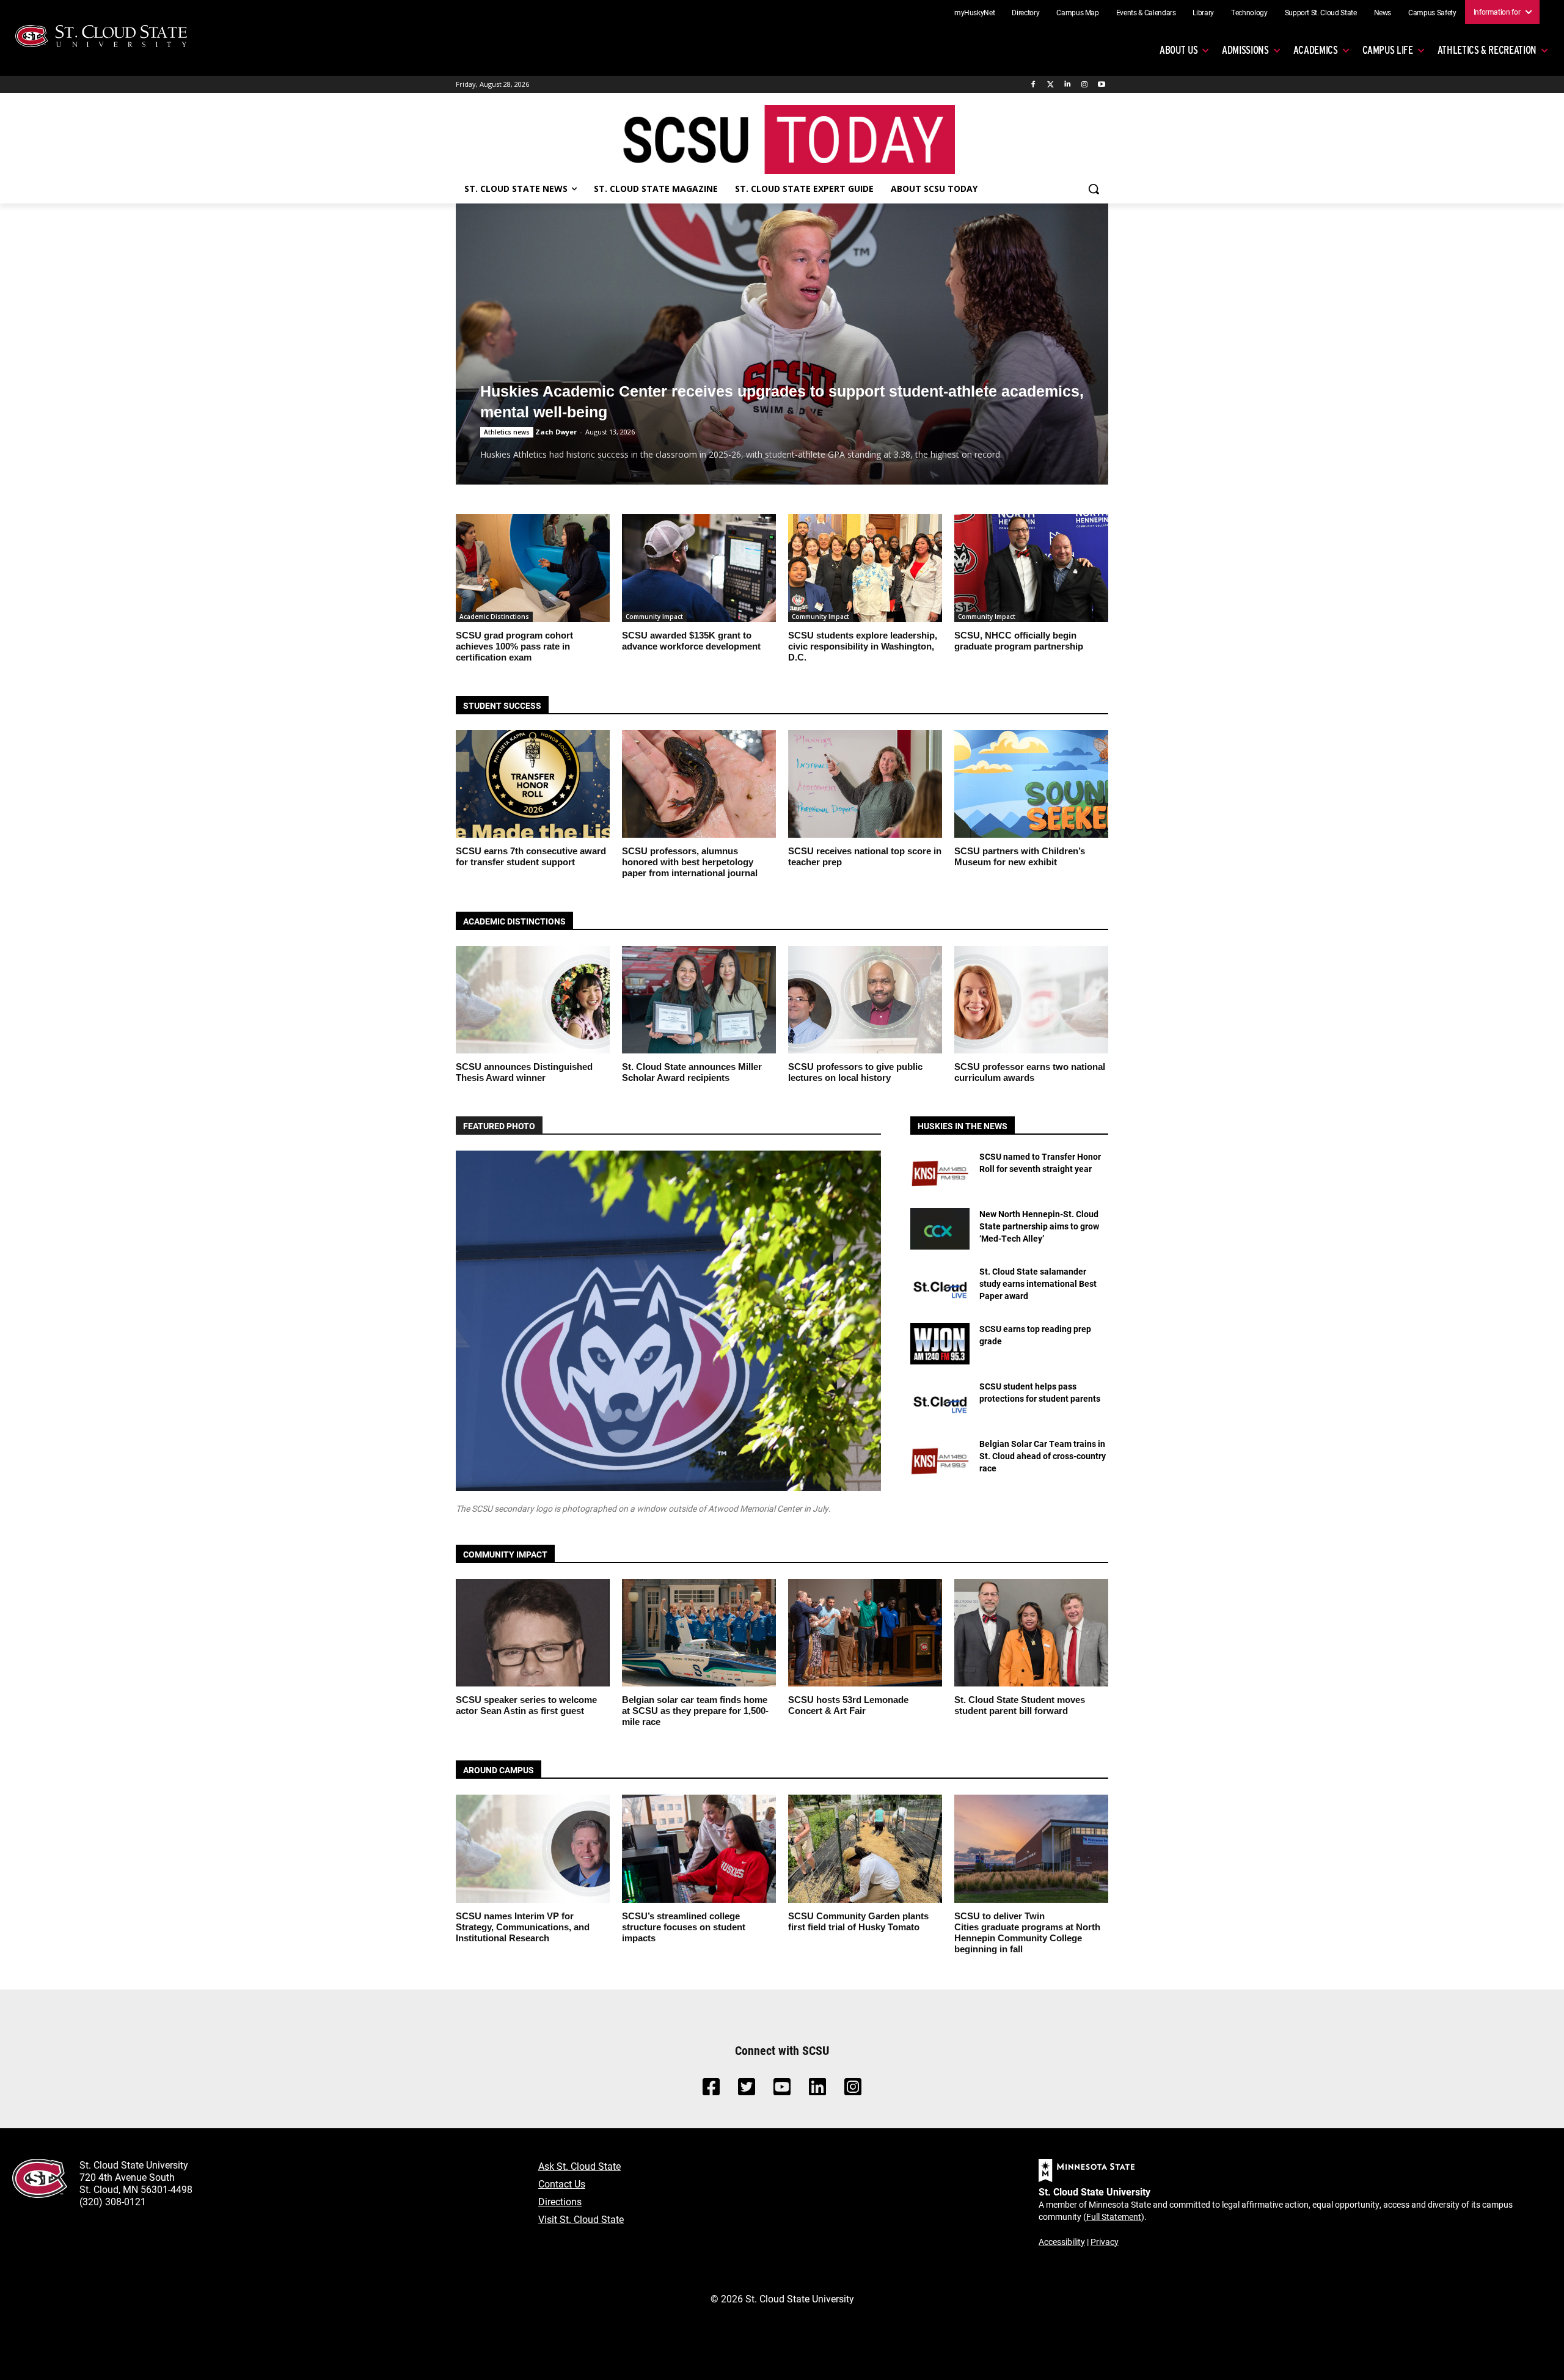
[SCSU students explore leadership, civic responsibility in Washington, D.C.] (865, 568)
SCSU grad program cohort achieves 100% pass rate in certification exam (514, 646)
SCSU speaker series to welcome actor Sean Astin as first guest (526, 1705)
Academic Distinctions (494, 617)
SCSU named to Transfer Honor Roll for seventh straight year (1040, 1163)
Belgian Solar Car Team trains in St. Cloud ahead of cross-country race (1043, 1455)
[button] (1094, 189)
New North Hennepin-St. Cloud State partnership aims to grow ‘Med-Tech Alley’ (1039, 1226)
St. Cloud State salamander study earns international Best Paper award (1038, 1283)
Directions (560, 2201)
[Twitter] (1051, 85)
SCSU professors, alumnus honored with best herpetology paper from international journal (690, 862)
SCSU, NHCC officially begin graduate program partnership (1019, 641)
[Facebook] (1033, 85)
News (1383, 12)
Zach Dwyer (556, 432)
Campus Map (1078, 12)
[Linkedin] (1068, 85)
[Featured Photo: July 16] (668, 1321)
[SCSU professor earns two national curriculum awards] (1031, 1000)
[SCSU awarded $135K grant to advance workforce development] (699, 568)
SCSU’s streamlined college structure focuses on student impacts (684, 1927)
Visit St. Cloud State (581, 2219)
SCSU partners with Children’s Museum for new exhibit (1020, 856)
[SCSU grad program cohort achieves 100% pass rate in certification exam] (533, 568)
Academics (1316, 50)
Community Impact (654, 617)
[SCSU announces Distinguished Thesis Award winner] (533, 1000)
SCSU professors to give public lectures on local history (855, 1072)
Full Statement (1114, 2217)
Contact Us (562, 2184)
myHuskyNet (975, 12)
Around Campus (499, 1770)
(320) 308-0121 (113, 2201)
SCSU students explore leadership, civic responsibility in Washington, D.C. (863, 646)
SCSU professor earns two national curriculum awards (1030, 1072)
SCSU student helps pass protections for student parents (1040, 1392)
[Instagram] (1084, 85)
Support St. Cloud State (1321, 12)
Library (1203, 12)
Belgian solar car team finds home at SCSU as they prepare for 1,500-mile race (695, 1711)
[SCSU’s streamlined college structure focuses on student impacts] (699, 1848)
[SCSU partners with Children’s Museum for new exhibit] (1031, 784)
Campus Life (1388, 50)
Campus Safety (1432, 12)
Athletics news (507, 432)
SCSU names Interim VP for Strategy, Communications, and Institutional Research (523, 1927)
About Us (1178, 50)
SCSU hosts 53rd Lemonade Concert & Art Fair (848, 1705)
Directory (1025, 12)
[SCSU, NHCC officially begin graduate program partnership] (1031, 568)
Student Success (502, 705)
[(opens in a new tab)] (940, 1171)
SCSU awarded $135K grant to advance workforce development (691, 641)
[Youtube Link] (782, 2090)
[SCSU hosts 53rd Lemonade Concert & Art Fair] (865, 1633)
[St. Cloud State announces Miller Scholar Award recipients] (699, 1000)
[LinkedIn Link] (817, 2090)
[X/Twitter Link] (747, 2090)
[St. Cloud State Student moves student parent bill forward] (1031, 1633)
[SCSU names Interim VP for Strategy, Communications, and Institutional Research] (533, 1848)
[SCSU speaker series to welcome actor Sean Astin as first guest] (533, 1633)
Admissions (1245, 50)
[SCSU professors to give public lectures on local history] (865, 1000)
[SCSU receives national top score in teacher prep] (865, 784)
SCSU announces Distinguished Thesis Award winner (524, 1072)
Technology (1249, 12)
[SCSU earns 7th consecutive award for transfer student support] (533, 784)
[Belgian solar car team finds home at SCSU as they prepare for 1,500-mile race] (699, 1633)
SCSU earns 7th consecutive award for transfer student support (531, 856)
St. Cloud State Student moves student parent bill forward (1020, 1705)
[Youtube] (1101, 85)
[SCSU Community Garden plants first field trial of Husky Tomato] (865, 1848)
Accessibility (1062, 2242)
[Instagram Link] (853, 2090)
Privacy (1105, 2242)
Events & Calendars (1146, 12)
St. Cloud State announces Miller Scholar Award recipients (692, 1072)
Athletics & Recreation (1487, 50)
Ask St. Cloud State (579, 2166)
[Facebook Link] (711, 2090)
